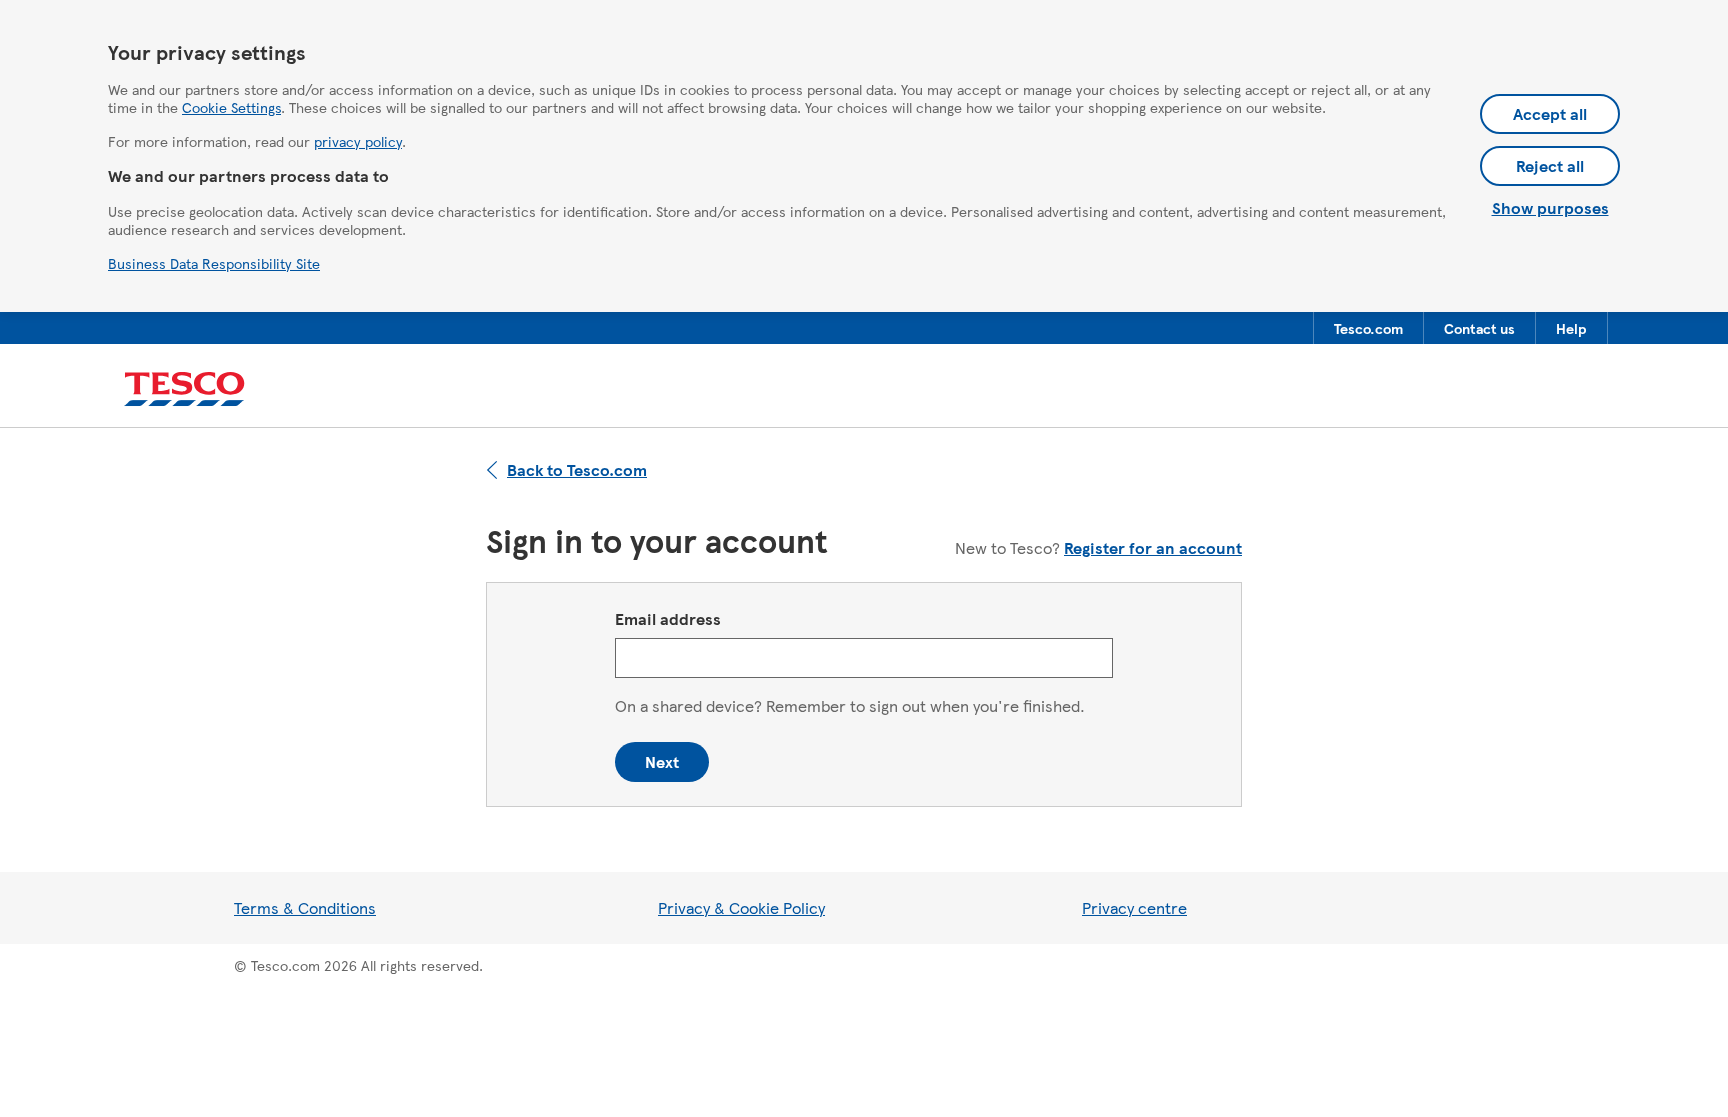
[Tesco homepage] (184, 389)
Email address (668, 618)
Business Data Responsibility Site (214, 263)
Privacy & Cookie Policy (741, 907)
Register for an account (1153, 547)
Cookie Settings (231, 107)
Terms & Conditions (305, 907)
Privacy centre (1134, 907)
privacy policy (358, 141)
